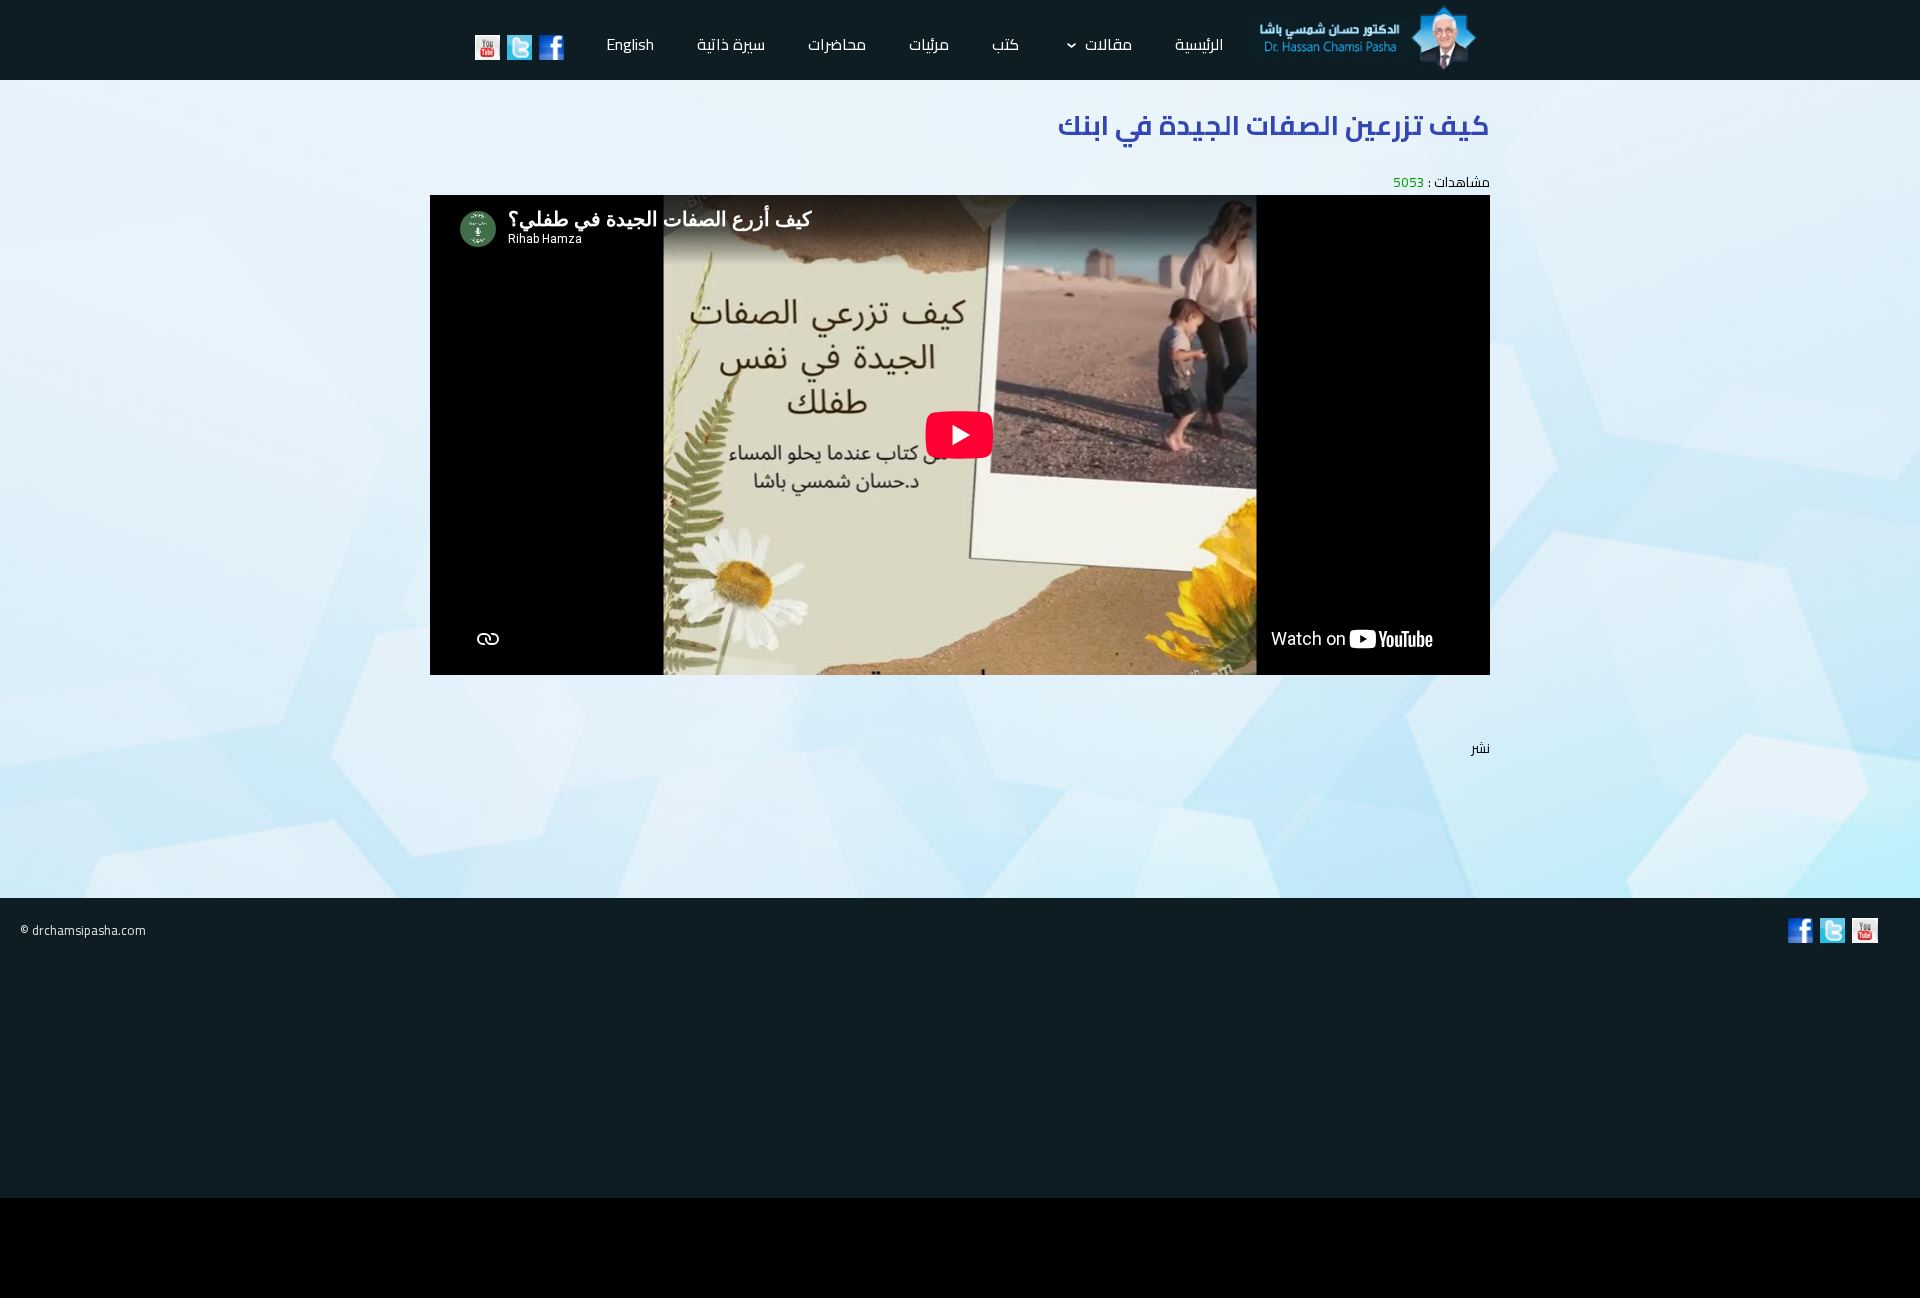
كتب (1005, 44)
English (630, 44)
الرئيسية (1199, 44)
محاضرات (837, 44)
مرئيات (929, 44)
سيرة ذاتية (731, 44)
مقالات (1106, 44)
